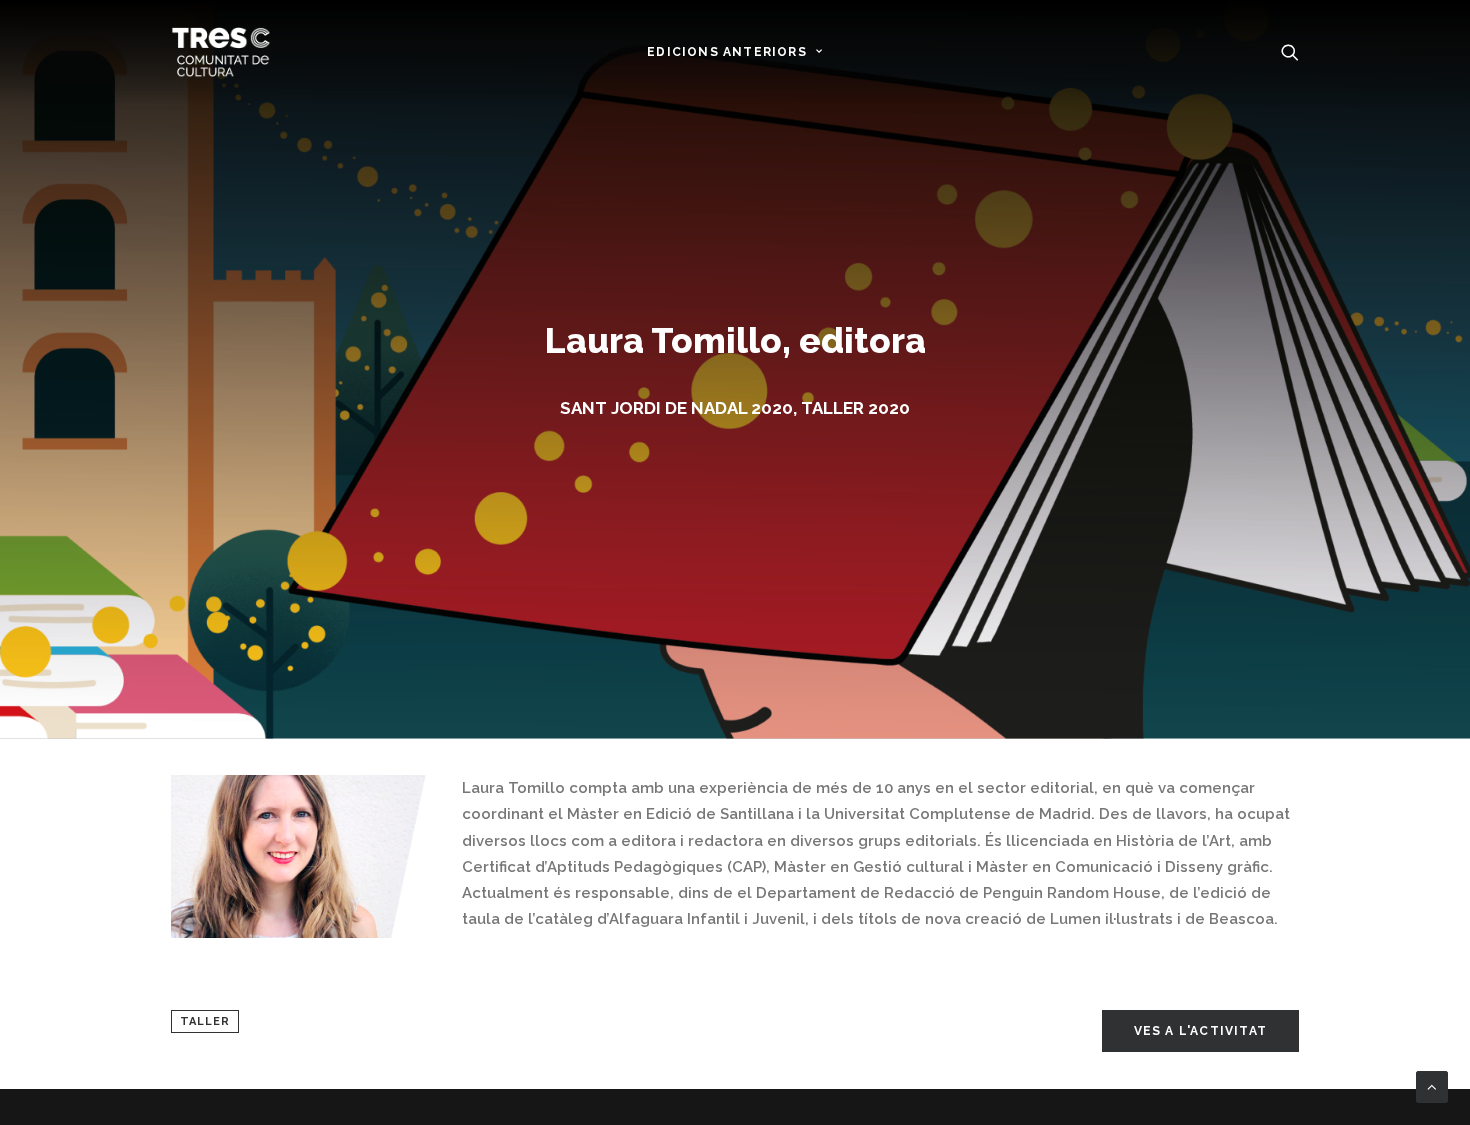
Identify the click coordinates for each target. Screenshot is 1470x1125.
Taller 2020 (855, 408)
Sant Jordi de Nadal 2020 (676, 408)
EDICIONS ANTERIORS (727, 52)
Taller (205, 1021)
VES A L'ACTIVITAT (1200, 1031)
